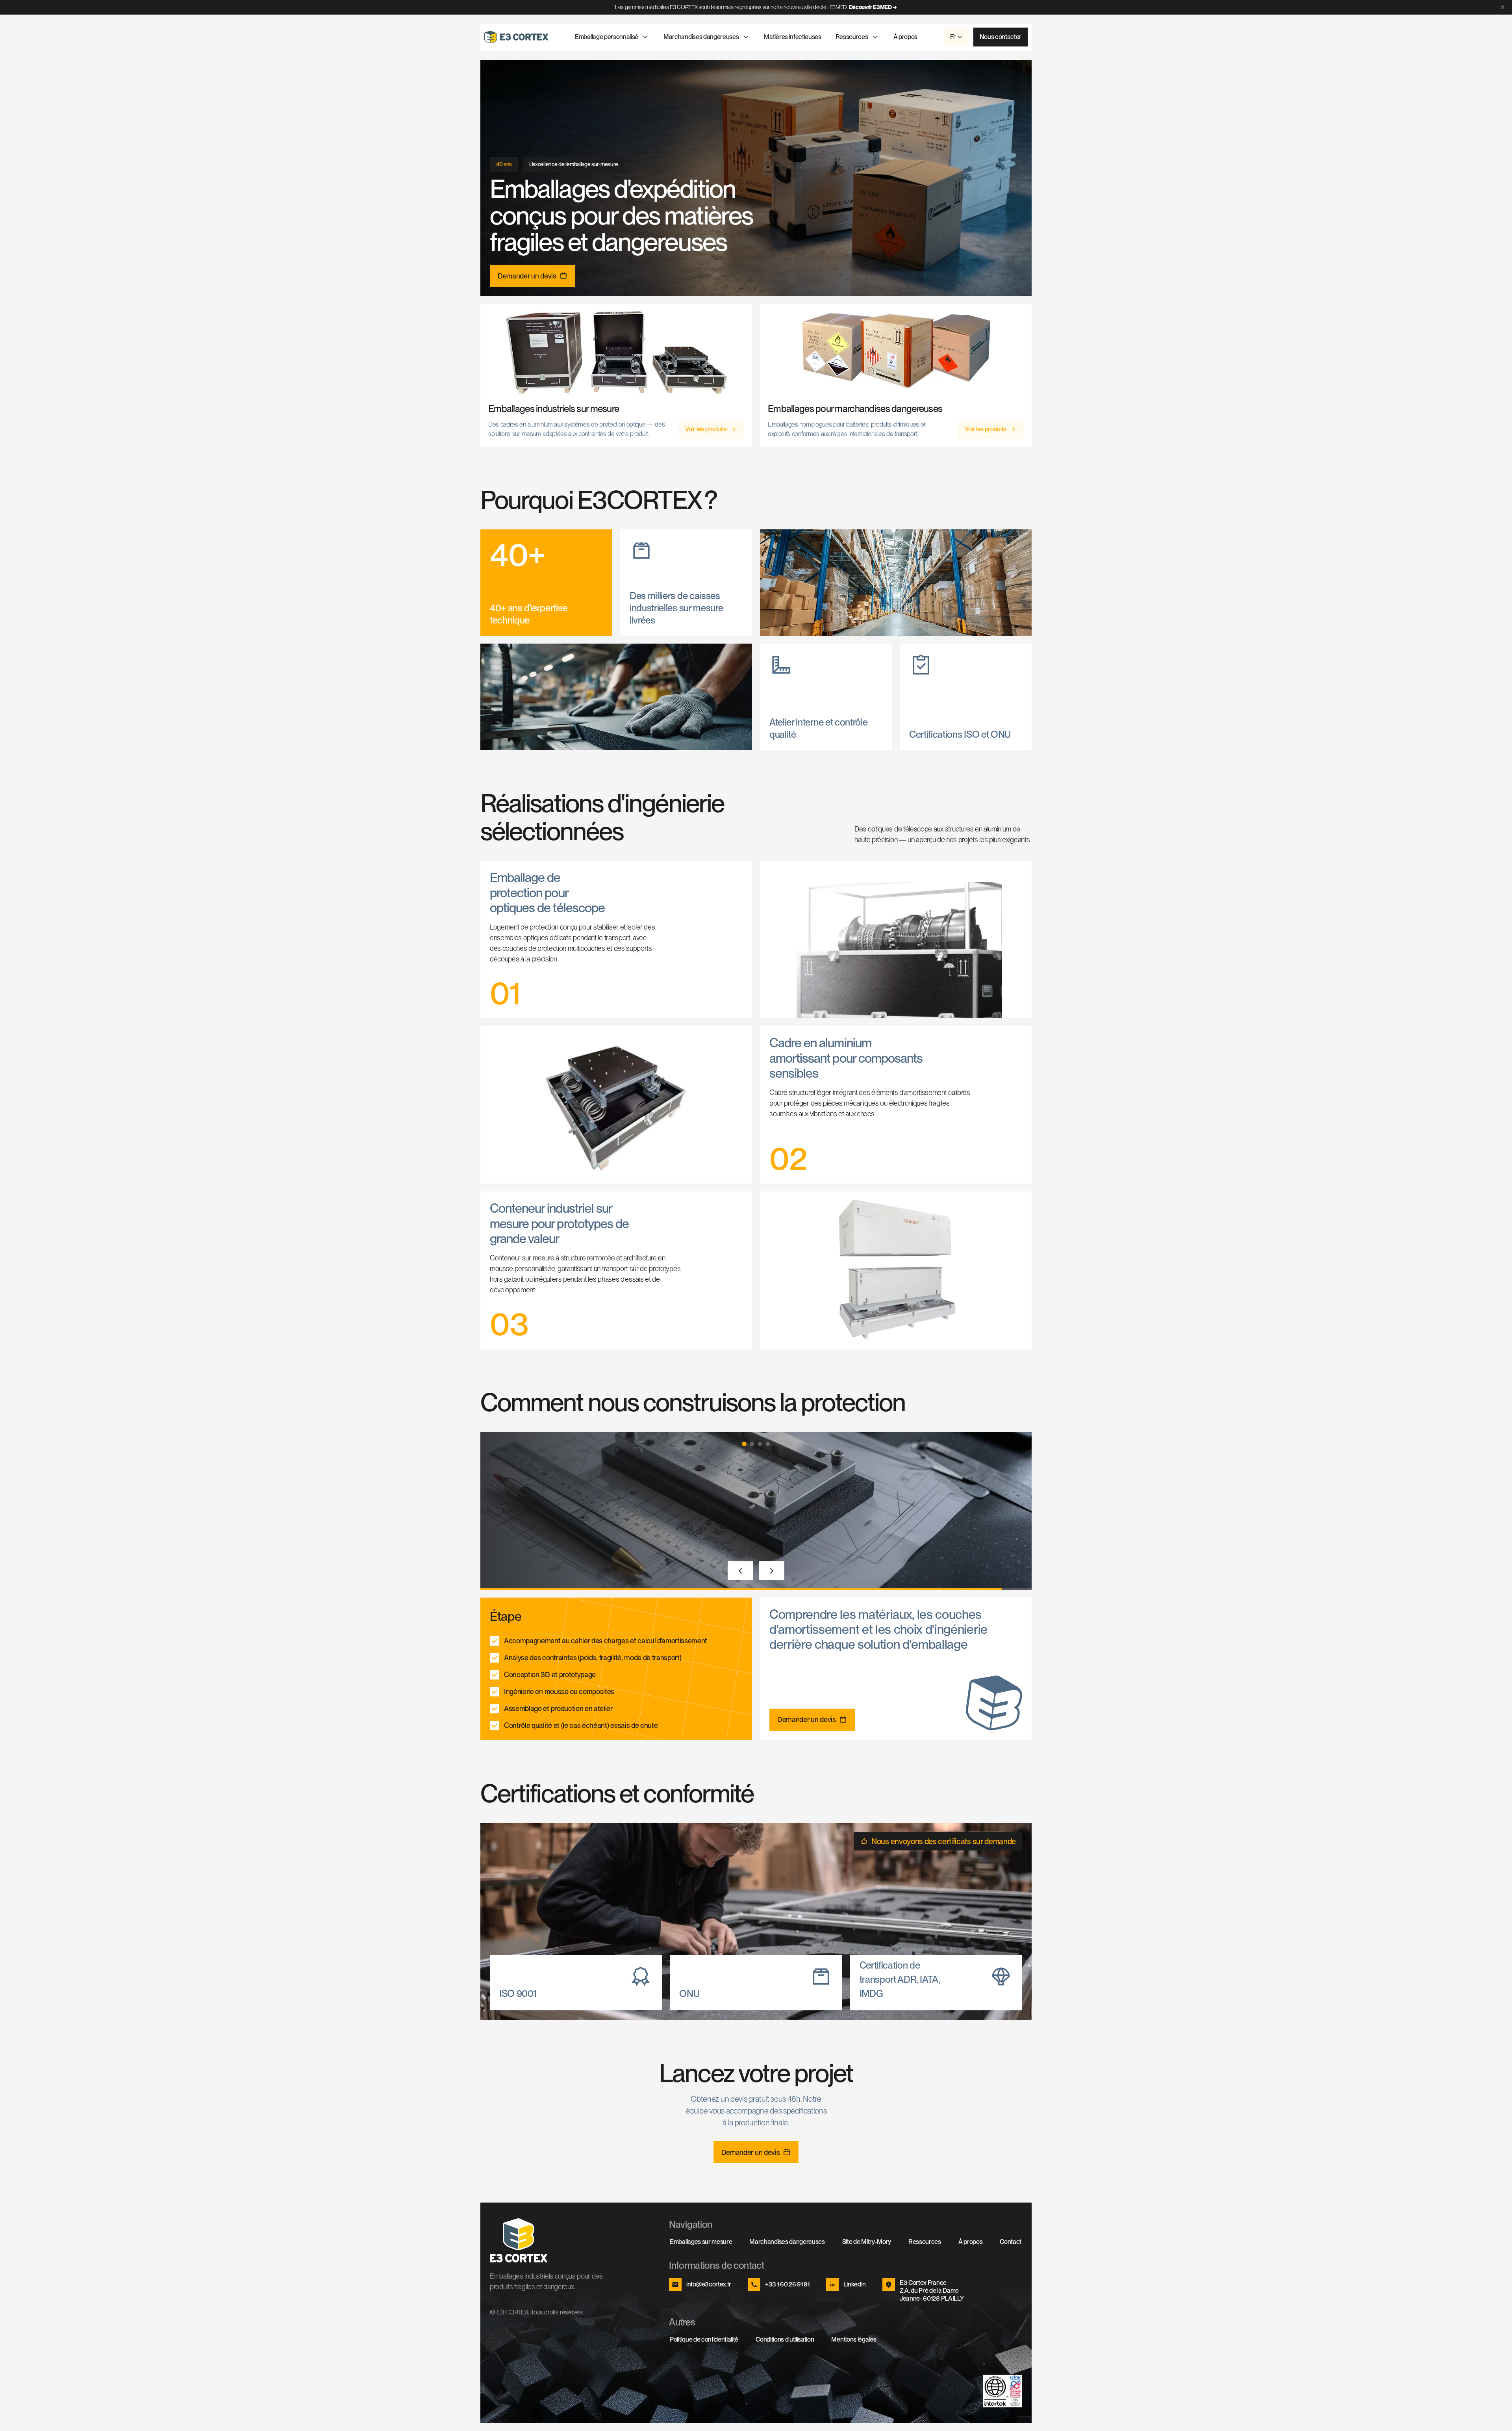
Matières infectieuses (792, 37)
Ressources (852, 37)
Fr (953, 37)
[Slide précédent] (740, 1571)
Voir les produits (706, 429)
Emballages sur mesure (701, 2242)
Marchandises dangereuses (701, 37)
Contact (1011, 2242)
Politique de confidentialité (704, 2339)
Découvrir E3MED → (873, 7)
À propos (905, 37)
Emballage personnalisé (607, 37)
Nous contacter (1001, 37)
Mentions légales (854, 2339)
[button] (744, 1444)
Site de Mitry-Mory (867, 2242)
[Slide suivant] (772, 1571)
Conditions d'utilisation (785, 2339)
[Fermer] (1503, 7)
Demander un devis (527, 276)
